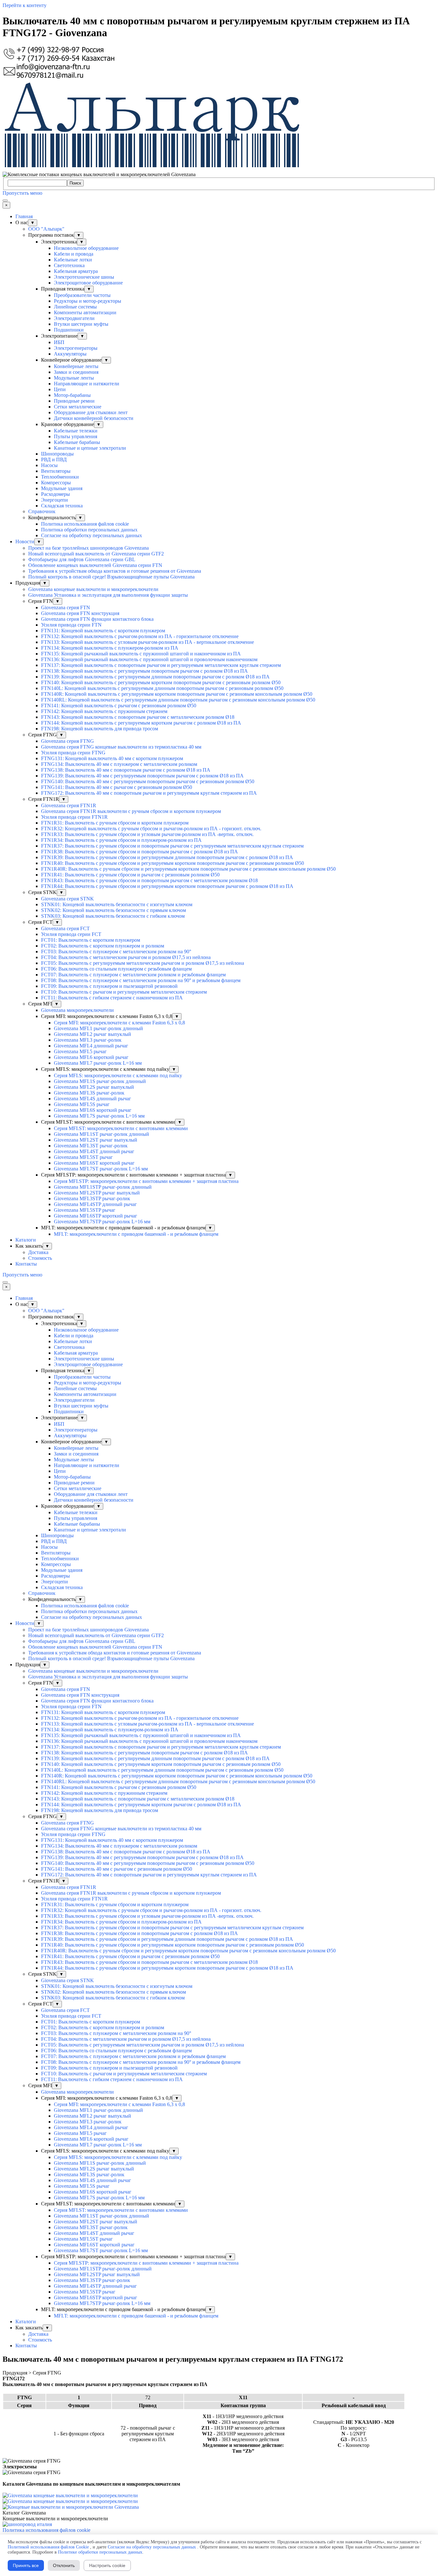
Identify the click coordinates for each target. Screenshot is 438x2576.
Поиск (75, 183)
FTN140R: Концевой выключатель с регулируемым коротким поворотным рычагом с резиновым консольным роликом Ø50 (177, 694)
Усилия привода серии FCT (71, 934)
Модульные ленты (74, 378)
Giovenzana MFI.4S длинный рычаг (93, 1099)
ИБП (59, 342)
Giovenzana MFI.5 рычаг (80, 1051)
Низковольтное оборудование (86, 248)
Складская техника (62, 506)
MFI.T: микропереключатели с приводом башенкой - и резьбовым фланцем (136, 1234)
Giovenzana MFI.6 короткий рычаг (91, 1057)
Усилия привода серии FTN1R (74, 817)
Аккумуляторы (70, 354)
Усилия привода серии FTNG (73, 753)
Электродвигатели (74, 318)
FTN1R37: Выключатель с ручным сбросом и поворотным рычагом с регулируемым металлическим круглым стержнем (172, 846)
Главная (24, 216)
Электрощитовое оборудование (88, 283)
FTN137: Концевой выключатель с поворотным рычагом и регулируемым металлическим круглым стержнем (161, 665)
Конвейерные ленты (76, 366)
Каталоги (26, 1240)
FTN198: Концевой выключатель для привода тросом (100, 729)
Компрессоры (56, 483)
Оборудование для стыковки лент (91, 412)
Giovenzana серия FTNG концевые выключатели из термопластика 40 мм (121, 747)
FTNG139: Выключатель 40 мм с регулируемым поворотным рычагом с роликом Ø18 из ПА (142, 776)
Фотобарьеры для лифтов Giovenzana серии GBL (82, 559)
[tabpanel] (219, 2384)
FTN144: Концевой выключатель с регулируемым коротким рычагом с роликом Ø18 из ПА (141, 723)
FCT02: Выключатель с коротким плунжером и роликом (103, 946)
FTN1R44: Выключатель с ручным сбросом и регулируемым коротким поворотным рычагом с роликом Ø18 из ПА (167, 886)
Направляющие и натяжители (87, 384)
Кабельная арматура (76, 271)
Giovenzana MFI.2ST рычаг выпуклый (96, 1140)
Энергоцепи (55, 500)
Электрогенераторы (76, 348)
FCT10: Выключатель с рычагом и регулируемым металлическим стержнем (124, 992)
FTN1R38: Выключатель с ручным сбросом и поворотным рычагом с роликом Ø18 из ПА (139, 852)
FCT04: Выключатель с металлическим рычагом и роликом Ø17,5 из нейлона (126, 957)
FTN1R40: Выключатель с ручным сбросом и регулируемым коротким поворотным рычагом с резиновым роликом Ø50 (173, 863)
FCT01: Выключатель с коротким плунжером (91, 940)
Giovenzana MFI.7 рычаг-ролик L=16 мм (98, 1063)
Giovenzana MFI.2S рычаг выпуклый (94, 1087)
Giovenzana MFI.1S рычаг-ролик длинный (100, 1081)
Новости (25, 541)
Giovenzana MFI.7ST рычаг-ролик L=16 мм (101, 1169)
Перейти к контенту (25, 5)
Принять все (26, 2565)
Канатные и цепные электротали (90, 448)
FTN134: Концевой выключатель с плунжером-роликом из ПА (110, 648)
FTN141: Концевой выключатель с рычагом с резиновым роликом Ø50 (119, 706)
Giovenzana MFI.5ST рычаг (83, 1157)
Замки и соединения (76, 372)
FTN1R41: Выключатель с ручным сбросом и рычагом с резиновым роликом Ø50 (130, 875)
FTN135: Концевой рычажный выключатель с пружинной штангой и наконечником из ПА (141, 654)
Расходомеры (55, 494)
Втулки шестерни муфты (81, 324)
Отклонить (64, 2565)
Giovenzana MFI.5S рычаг (82, 1104)
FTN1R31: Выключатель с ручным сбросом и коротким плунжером (115, 823)
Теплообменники (60, 477)
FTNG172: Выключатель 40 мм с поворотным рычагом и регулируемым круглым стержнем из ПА (149, 793)
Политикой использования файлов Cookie (48, 2547)
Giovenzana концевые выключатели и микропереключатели (93, 589)
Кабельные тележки (76, 431)
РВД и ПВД (54, 459)
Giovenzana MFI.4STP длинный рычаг (95, 1204)
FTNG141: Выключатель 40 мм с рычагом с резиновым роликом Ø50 (117, 787)
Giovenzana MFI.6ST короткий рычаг (94, 1163)
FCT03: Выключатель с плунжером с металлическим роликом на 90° (116, 952)
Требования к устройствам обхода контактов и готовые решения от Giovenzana (115, 571)
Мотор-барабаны (72, 395)
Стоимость (40, 1258)
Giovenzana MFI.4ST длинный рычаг (94, 1151)
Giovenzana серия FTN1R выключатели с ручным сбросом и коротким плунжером (131, 811)
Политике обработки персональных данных (100, 2552)
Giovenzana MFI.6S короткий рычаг (93, 1110)
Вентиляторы (56, 471)
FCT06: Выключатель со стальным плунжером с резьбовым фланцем (116, 969)
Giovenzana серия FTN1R (69, 805)
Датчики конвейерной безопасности (94, 418)
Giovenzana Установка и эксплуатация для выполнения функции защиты (108, 595)
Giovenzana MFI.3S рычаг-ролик (89, 1093)
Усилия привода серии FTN (71, 625)
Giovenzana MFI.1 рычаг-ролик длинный (98, 1028)
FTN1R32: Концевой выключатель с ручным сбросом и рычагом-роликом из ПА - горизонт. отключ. (151, 829)
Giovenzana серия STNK (67, 899)
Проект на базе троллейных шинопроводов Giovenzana (88, 548)
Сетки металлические (78, 407)
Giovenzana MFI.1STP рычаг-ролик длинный (103, 1187)
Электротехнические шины (84, 277)
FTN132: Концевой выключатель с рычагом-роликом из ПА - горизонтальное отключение (140, 636)
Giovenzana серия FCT (65, 928)
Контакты (26, 1264)
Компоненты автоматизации (85, 312)
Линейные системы (75, 307)
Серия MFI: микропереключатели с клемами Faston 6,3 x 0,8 (119, 1023)
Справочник (42, 511)
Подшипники (69, 330)
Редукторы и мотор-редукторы (88, 301)
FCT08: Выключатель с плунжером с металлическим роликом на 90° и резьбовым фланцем (141, 980)
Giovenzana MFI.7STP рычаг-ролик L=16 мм (102, 1222)
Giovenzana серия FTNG (67, 741)
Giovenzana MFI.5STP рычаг (85, 1210)
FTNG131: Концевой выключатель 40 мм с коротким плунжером (112, 758)
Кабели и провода (74, 254)
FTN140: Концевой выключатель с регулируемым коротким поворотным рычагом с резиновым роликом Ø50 (161, 682)
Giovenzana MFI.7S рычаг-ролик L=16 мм (99, 1116)
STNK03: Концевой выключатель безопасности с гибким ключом (113, 916)
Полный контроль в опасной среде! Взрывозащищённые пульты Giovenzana (111, 577)
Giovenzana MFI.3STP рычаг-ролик (92, 1198)
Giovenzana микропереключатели (77, 1010)
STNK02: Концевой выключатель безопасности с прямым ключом (114, 910)
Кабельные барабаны (77, 442)
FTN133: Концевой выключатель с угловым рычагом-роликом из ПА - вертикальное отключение (147, 642)
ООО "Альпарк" (46, 229)
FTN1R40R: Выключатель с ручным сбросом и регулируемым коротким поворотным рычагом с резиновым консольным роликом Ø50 (188, 869)
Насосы (49, 465)
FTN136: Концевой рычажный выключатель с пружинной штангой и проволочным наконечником (149, 659)
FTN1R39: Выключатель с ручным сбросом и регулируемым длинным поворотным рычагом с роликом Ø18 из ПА (167, 857)
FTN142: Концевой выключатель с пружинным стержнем (104, 711)
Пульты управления (76, 436)
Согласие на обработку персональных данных (92, 535)
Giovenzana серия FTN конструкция (80, 613)
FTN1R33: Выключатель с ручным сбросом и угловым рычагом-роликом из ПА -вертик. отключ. (147, 834)
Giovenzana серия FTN (66, 607)
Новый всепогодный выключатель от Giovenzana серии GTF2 (96, 554)
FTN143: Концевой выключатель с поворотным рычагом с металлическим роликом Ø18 (138, 717)
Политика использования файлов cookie (85, 524)
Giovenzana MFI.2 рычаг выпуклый (93, 1034)
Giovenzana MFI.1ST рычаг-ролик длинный (101, 1134)
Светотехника (69, 265)
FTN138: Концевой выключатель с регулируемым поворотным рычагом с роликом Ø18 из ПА (144, 671)
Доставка (38, 1252)
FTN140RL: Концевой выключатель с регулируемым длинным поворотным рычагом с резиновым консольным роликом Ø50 (178, 700)
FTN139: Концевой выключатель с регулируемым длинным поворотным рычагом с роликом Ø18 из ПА (155, 677)
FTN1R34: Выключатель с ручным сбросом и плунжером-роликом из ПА (121, 840)
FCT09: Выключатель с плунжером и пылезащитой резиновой (109, 986)
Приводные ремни (74, 401)
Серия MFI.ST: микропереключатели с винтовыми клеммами (121, 1128)
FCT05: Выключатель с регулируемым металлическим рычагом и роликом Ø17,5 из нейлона (143, 963)
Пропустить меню (22, 193)
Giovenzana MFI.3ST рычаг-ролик (91, 1146)
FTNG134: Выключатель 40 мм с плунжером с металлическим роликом (119, 764)
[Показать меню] (5, 201)
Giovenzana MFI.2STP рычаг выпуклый (97, 1193)
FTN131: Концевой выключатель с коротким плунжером (103, 631)
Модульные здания (62, 488)
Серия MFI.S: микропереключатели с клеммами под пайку (118, 1075)
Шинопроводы (57, 454)
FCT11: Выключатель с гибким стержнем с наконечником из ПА (112, 998)
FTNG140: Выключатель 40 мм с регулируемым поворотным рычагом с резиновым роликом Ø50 (148, 781)
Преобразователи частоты (82, 295)
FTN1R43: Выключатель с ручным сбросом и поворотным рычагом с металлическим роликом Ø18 (149, 880)
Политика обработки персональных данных (89, 530)
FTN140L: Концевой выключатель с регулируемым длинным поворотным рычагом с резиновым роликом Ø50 (162, 688)
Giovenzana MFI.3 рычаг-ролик (88, 1040)
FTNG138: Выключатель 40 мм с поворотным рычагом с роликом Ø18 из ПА (126, 770)
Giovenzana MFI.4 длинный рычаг (91, 1046)
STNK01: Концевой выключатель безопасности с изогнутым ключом (117, 904)
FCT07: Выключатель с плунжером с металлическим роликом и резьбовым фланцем (133, 975)
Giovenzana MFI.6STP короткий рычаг (96, 1216)
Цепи (60, 389)
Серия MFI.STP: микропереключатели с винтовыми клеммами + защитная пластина (146, 1181)
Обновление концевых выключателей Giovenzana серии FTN (95, 565)
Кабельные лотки (73, 260)
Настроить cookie (107, 2565)
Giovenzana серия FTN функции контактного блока (97, 619)
